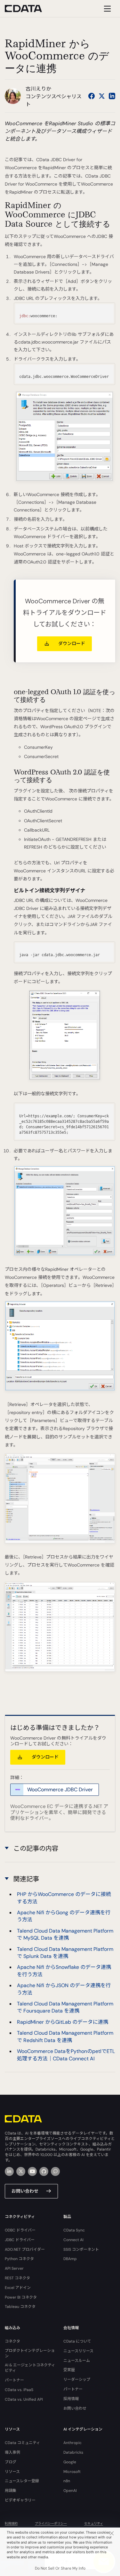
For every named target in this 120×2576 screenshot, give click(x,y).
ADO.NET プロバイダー (25, 2249)
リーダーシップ (77, 2380)
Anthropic (72, 2443)
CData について (77, 2341)
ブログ (11, 2462)
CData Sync (74, 2230)
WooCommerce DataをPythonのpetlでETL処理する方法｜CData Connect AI (66, 2055)
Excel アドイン (18, 2288)
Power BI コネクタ (21, 2297)
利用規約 (11, 2524)
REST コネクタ (17, 2278)
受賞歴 (69, 2370)
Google (70, 2462)
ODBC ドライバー (20, 2230)
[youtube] (32, 2171)
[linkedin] (9, 2171)
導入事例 (12, 2452)
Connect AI (73, 2240)
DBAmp (70, 2259)
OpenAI (70, 2491)
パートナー (14, 2380)
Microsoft (72, 2472)
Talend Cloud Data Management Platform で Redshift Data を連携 (65, 2036)
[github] (44, 2171)
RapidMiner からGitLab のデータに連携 (63, 2022)
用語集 (11, 2491)
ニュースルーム (77, 2361)
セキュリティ (94, 2524)
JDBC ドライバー (20, 2240)
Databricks (73, 2452)
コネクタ (12, 2341)
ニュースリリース (78, 2351)
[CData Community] (55, 2171)
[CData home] (28, 9)
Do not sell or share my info (60, 2568)
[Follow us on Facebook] (92, 96)
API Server (14, 2268)
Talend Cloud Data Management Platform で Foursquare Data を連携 (65, 2007)
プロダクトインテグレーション (30, 2353)
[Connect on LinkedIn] (112, 96)
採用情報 (71, 2399)
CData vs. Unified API (24, 2399)
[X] (21, 2171)
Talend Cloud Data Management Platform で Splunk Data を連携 (65, 1953)
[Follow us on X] (102, 96)
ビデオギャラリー (20, 2500)
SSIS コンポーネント (81, 2249)
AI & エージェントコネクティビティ (30, 2368)
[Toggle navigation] (106, 9)
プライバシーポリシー (51, 2524)
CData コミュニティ (22, 2443)
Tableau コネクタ (20, 2307)
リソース (12, 2472)
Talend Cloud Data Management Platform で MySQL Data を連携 (65, 1934)
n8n (67, 2481)
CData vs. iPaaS (19, 2390)
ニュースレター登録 (22, 2481)
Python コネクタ (19, 2259)
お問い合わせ (25, 2191)
